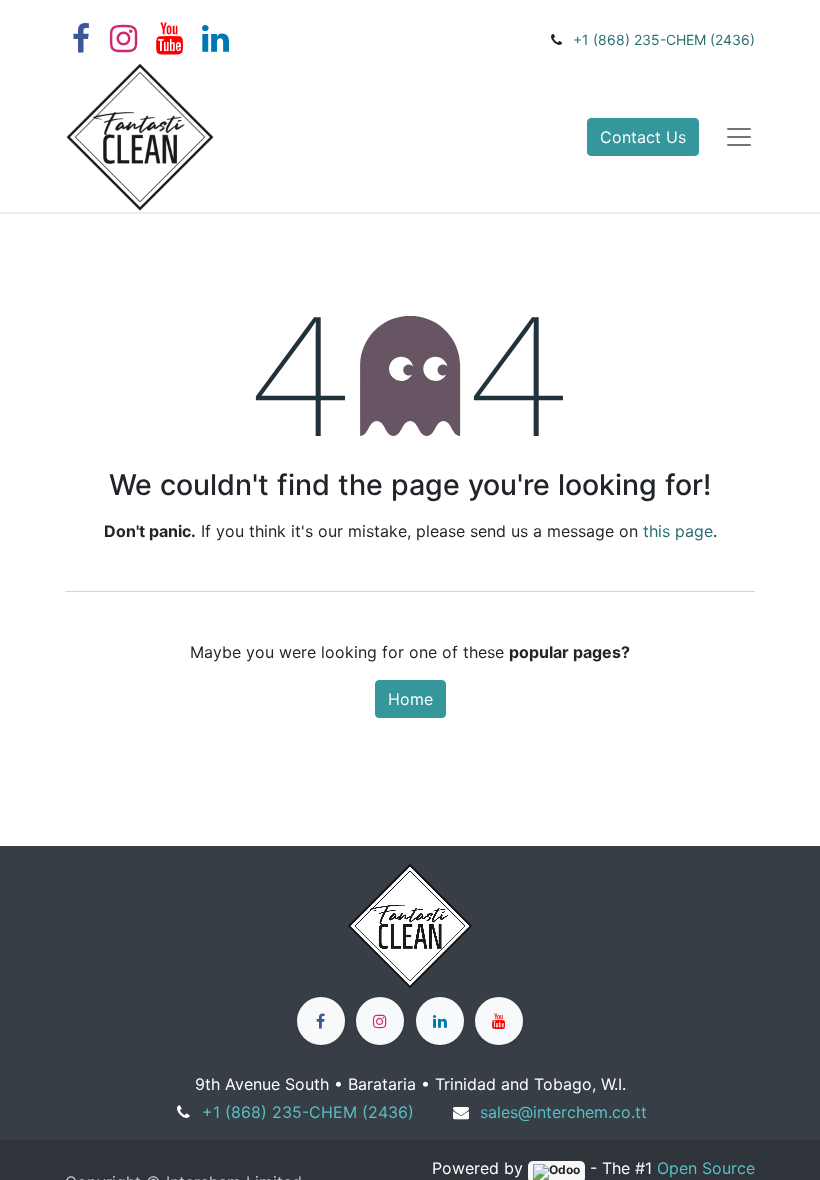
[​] (321, 1021)
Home (410, 699)
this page (678, 531)
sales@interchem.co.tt (563, 1112)
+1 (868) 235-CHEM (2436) (664, 39)
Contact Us (643, 137)
